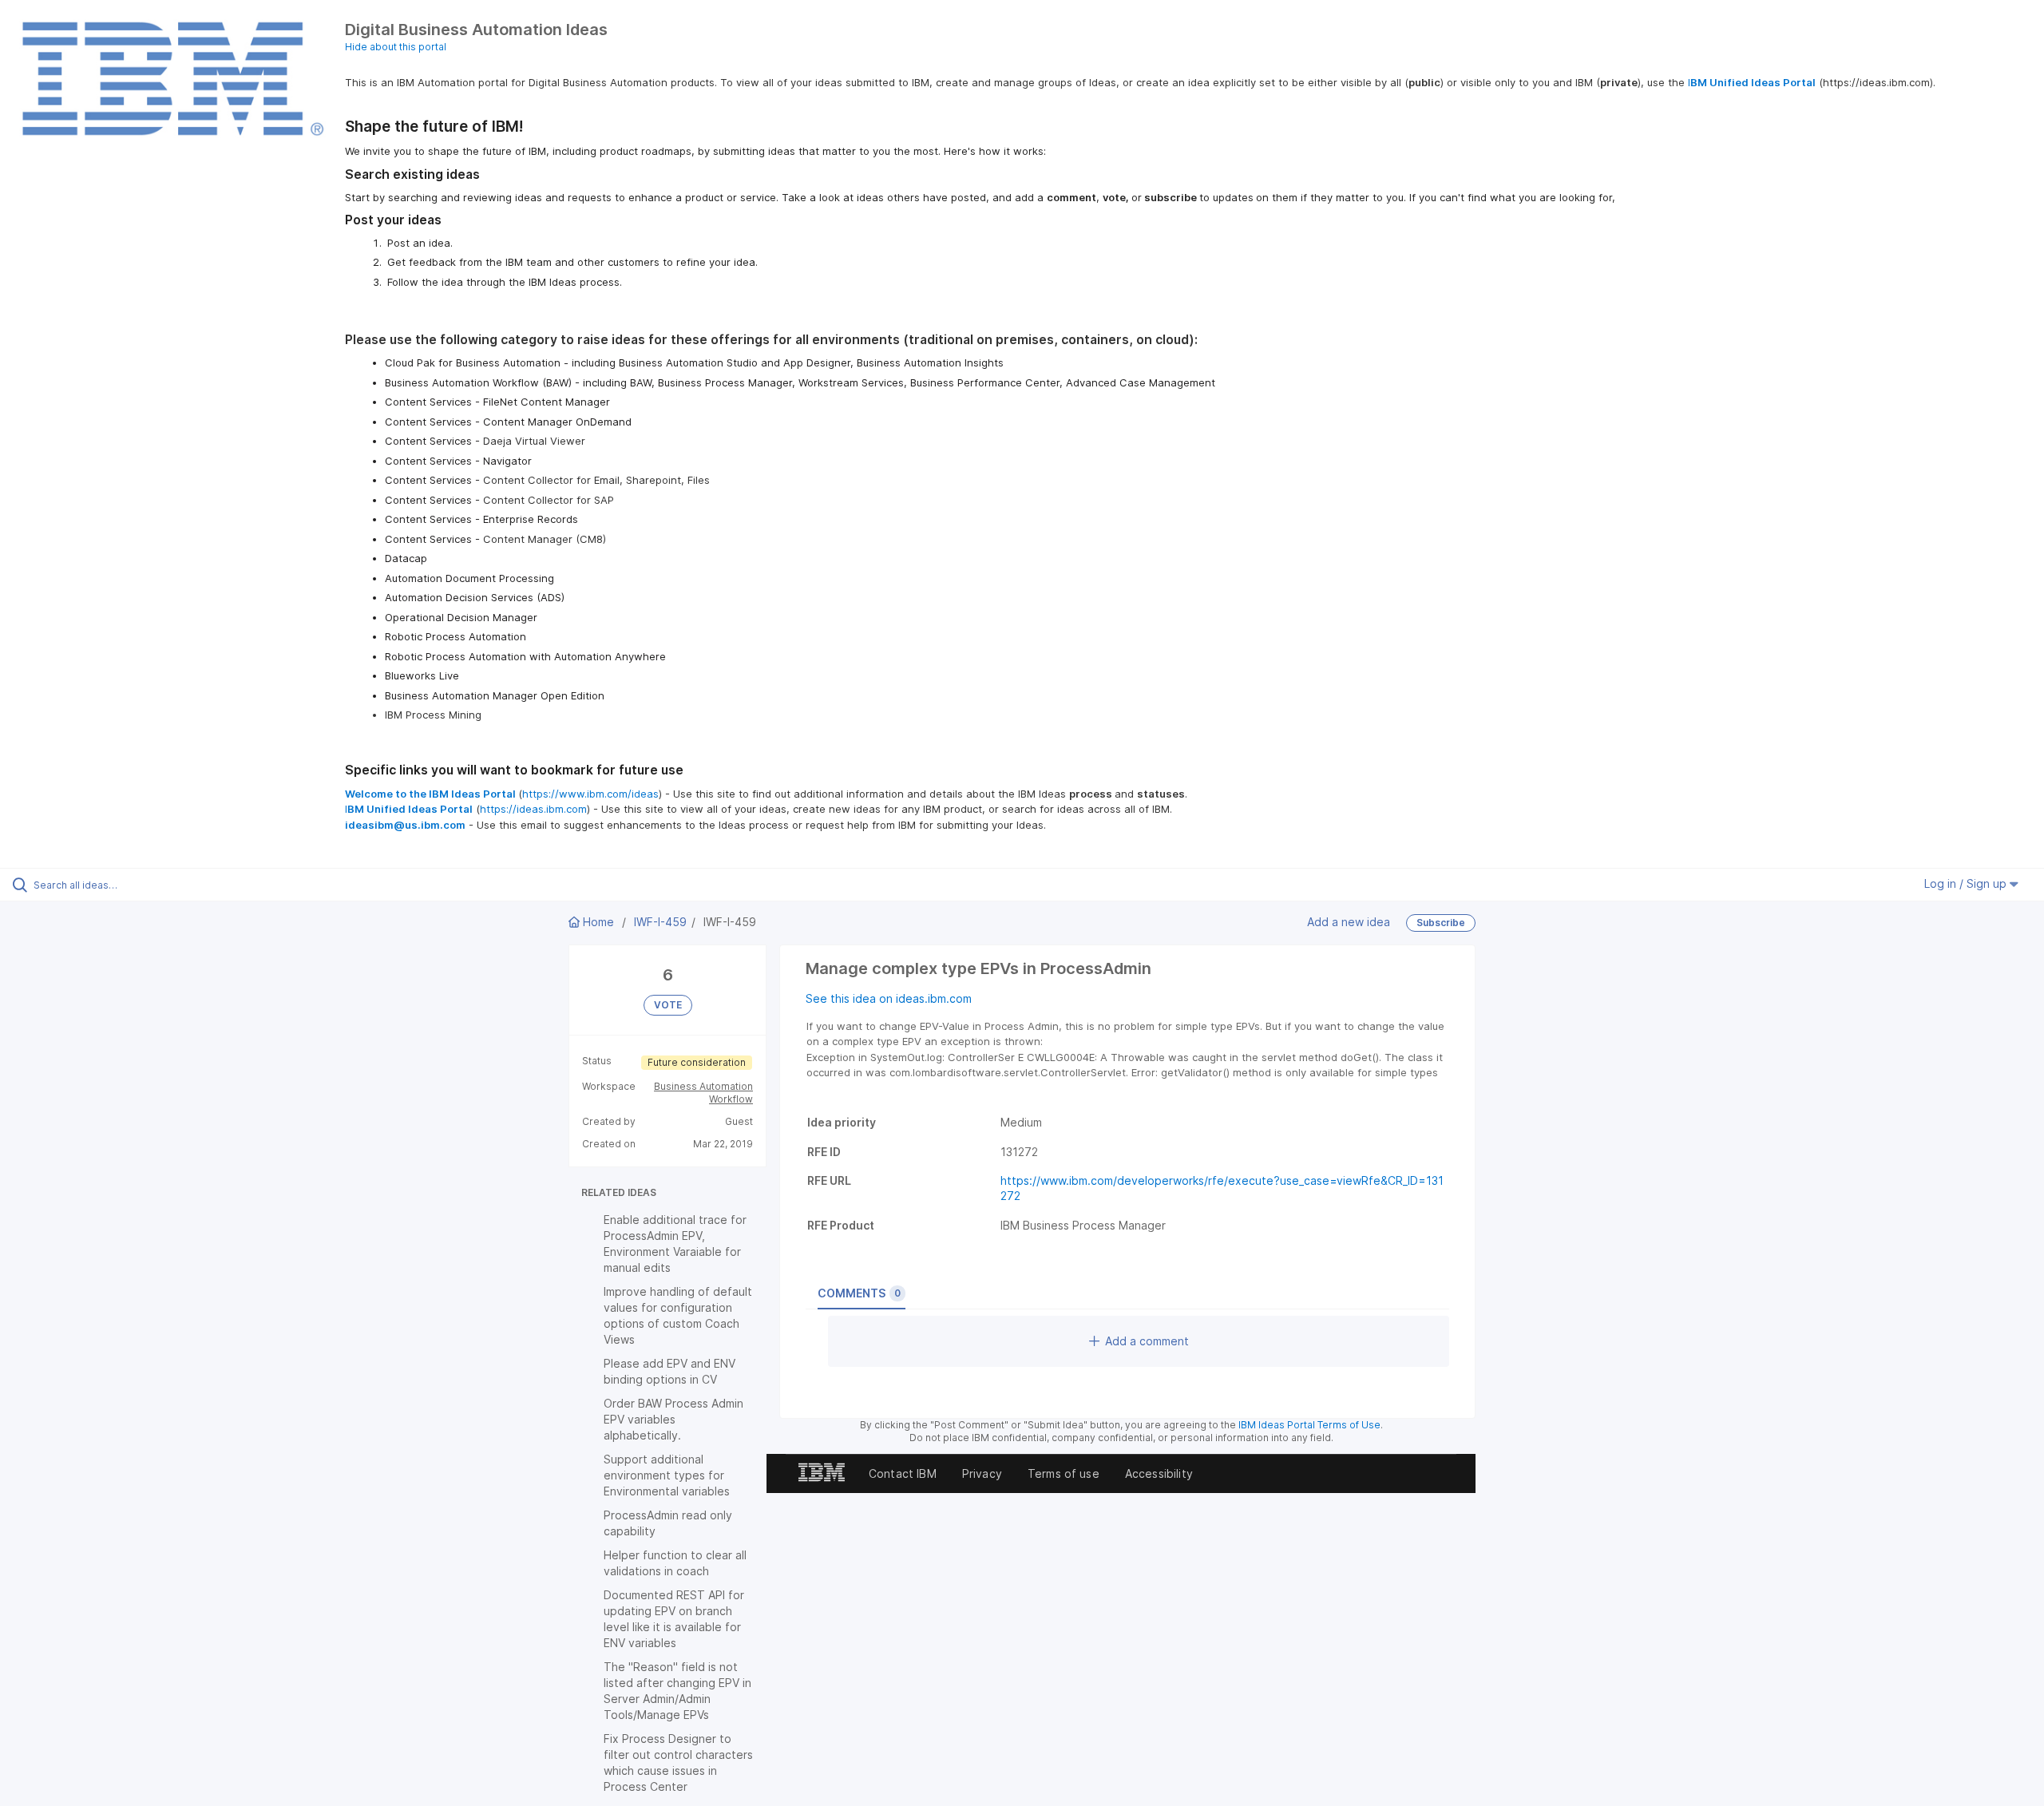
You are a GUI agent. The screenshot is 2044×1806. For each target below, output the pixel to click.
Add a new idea (1349, 921)
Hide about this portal (396, 47)
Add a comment (1147, 1341)
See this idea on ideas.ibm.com (889, 998)
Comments (859, 1293)
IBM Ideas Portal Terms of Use (1309, 1425)
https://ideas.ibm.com (533, 809)
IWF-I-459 (660, 922)
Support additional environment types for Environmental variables (667, 1475)
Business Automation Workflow (703, 1093)
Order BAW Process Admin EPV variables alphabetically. (673, 1419)
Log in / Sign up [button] (1967, 883)
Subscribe (1441, 923)
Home (598, 922)
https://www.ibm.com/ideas (590, 794)
